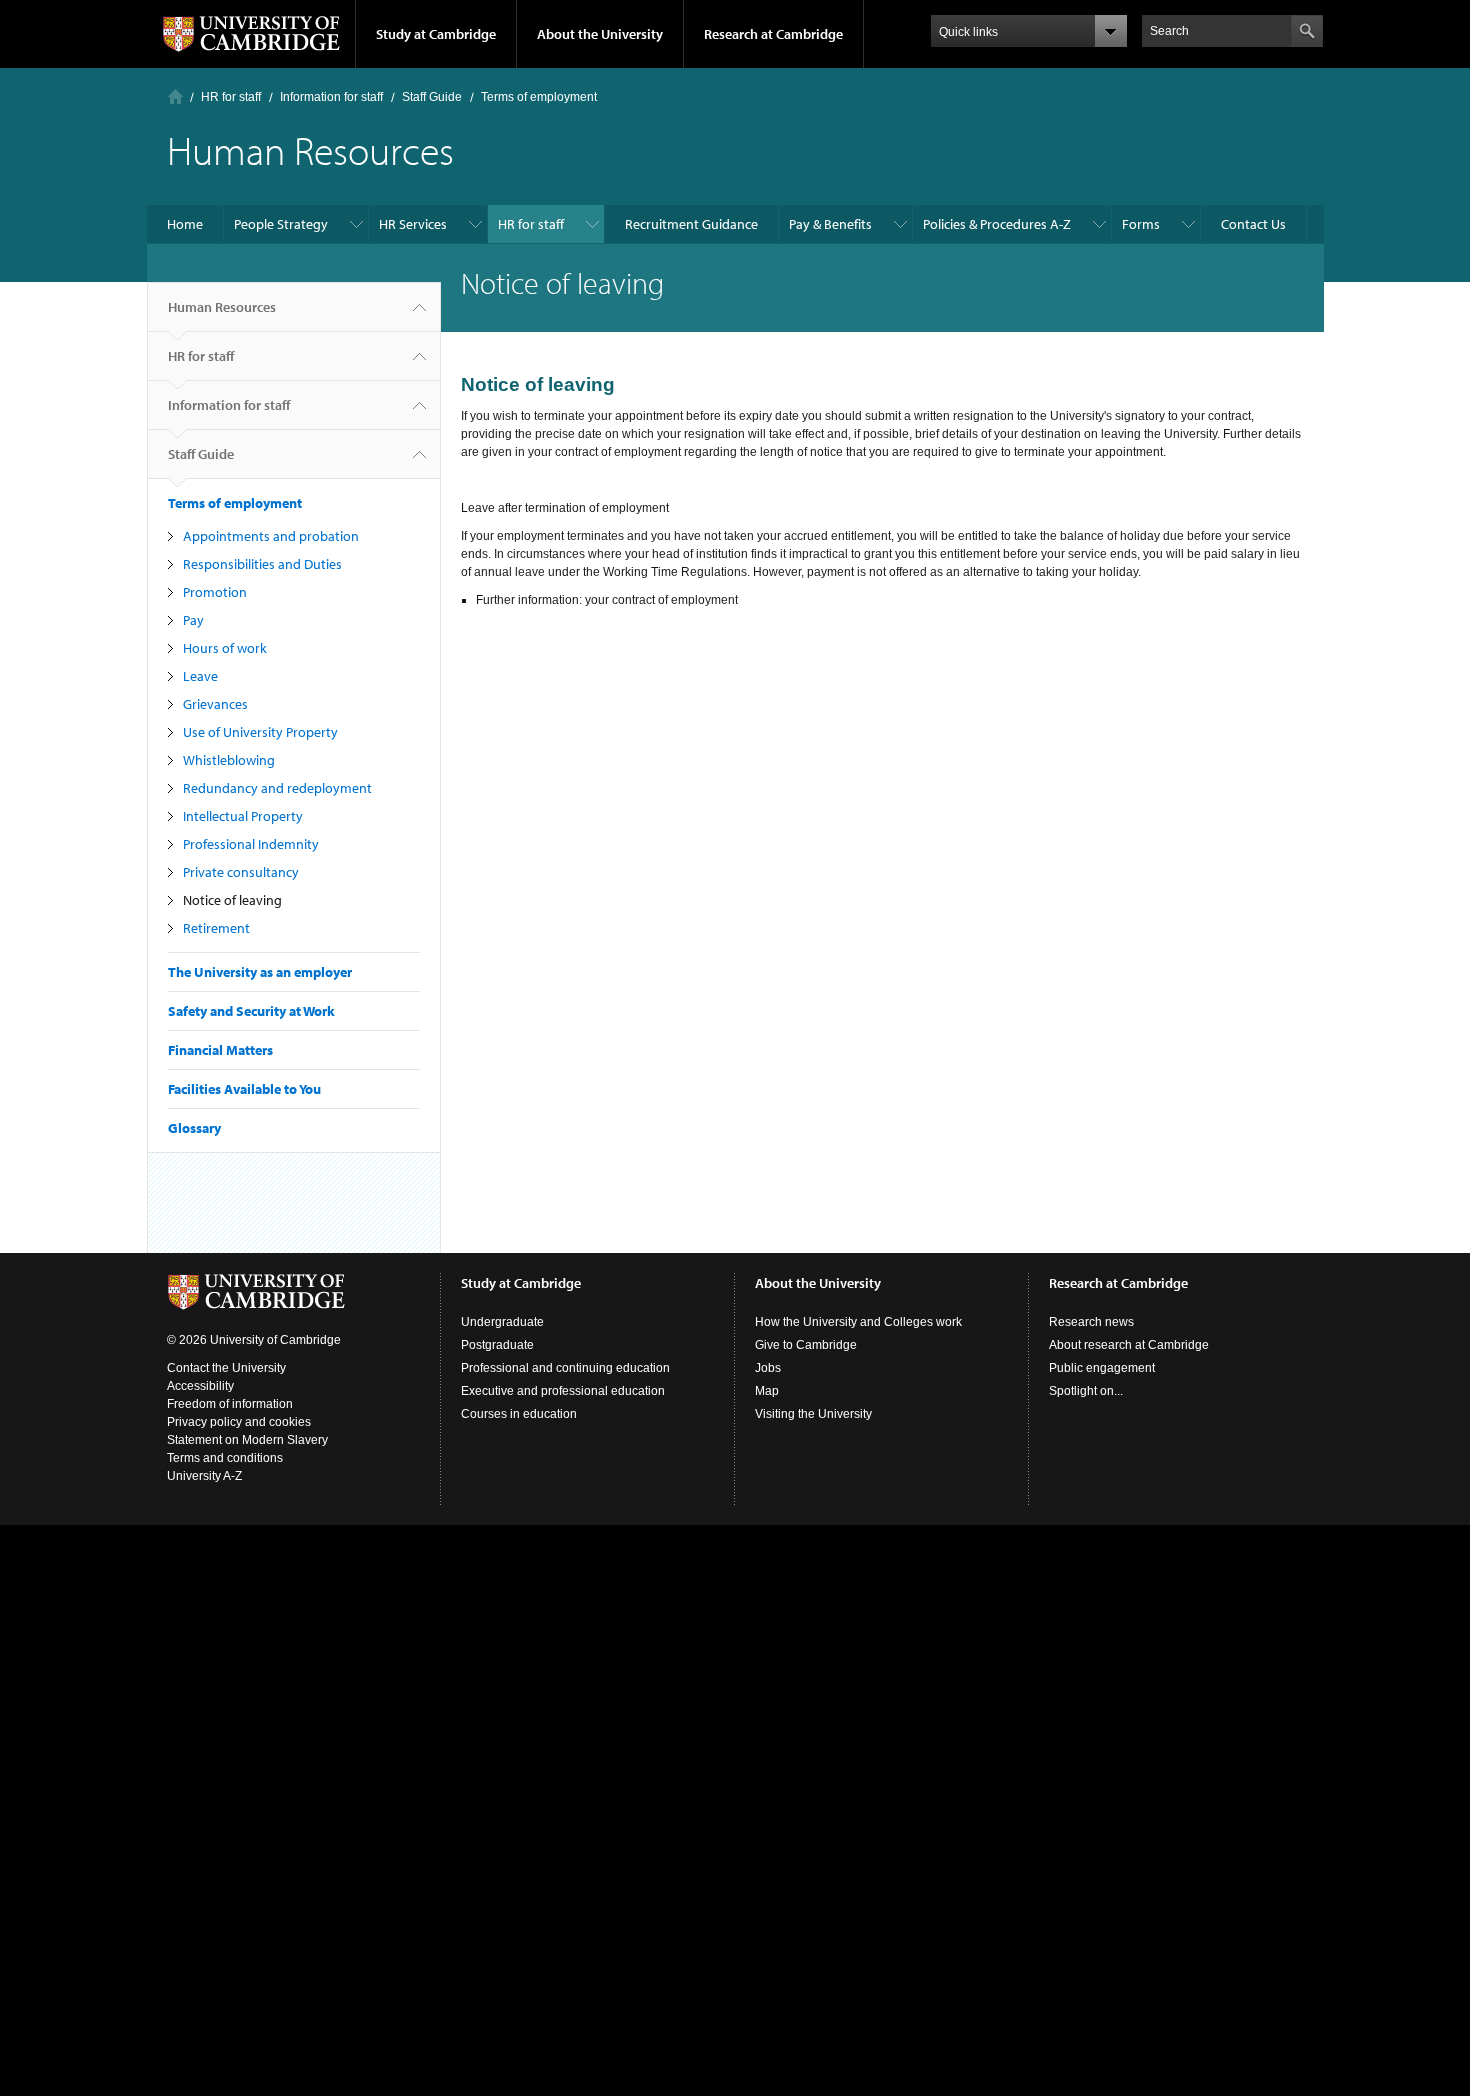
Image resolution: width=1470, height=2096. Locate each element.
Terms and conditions (225, 1458)
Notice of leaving (232, 900)
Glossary (194, 1128)
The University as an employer (260, 972)
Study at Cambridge (436, 34)
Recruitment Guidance (691, 224)
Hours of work (225, 648)
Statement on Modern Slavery (247, 1440)
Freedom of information (230, 1404)
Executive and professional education (563, 1391)
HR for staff (231, 97)
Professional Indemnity (251, 844)
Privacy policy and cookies (239, 1422)
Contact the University (226, 1368)
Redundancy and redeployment (277, 788)
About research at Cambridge (1129, 1345)
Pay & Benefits (830, 224)
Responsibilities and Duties (262, 564)
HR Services (413, 224)
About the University (600, 34)
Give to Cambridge (806, 1345)
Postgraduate (497, 1345)
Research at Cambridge (773, 34)
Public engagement (1102, 1368)
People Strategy (281, 224)
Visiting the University (813, 1414)
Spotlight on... (1086, 1391)
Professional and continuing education (565, 1368)
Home (175, 96)
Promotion (215, 592)
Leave (200, 676)
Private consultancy (241, 872)
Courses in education (519, 1414)
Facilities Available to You (244, 1089)
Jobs (768, 1368)
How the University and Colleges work (858, 1322)
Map (767, 1391)
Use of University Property (260, 732)
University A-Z (204, 1476)
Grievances (215, 704)
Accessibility (200, 1386)
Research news (1091, 1322)
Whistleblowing (229, 760)
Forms (1141, 224)
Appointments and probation (271, 536)
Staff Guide (432, 97)
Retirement (216, 928)
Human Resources (222, 307)
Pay (193, 620)
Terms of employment (539, 97)
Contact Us (1253, 224)
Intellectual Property (243, 816)
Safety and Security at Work (251, 1011)
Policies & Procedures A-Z (997, 224)
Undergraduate (502, 1322)
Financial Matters (220, 1050)
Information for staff (331, 97)
